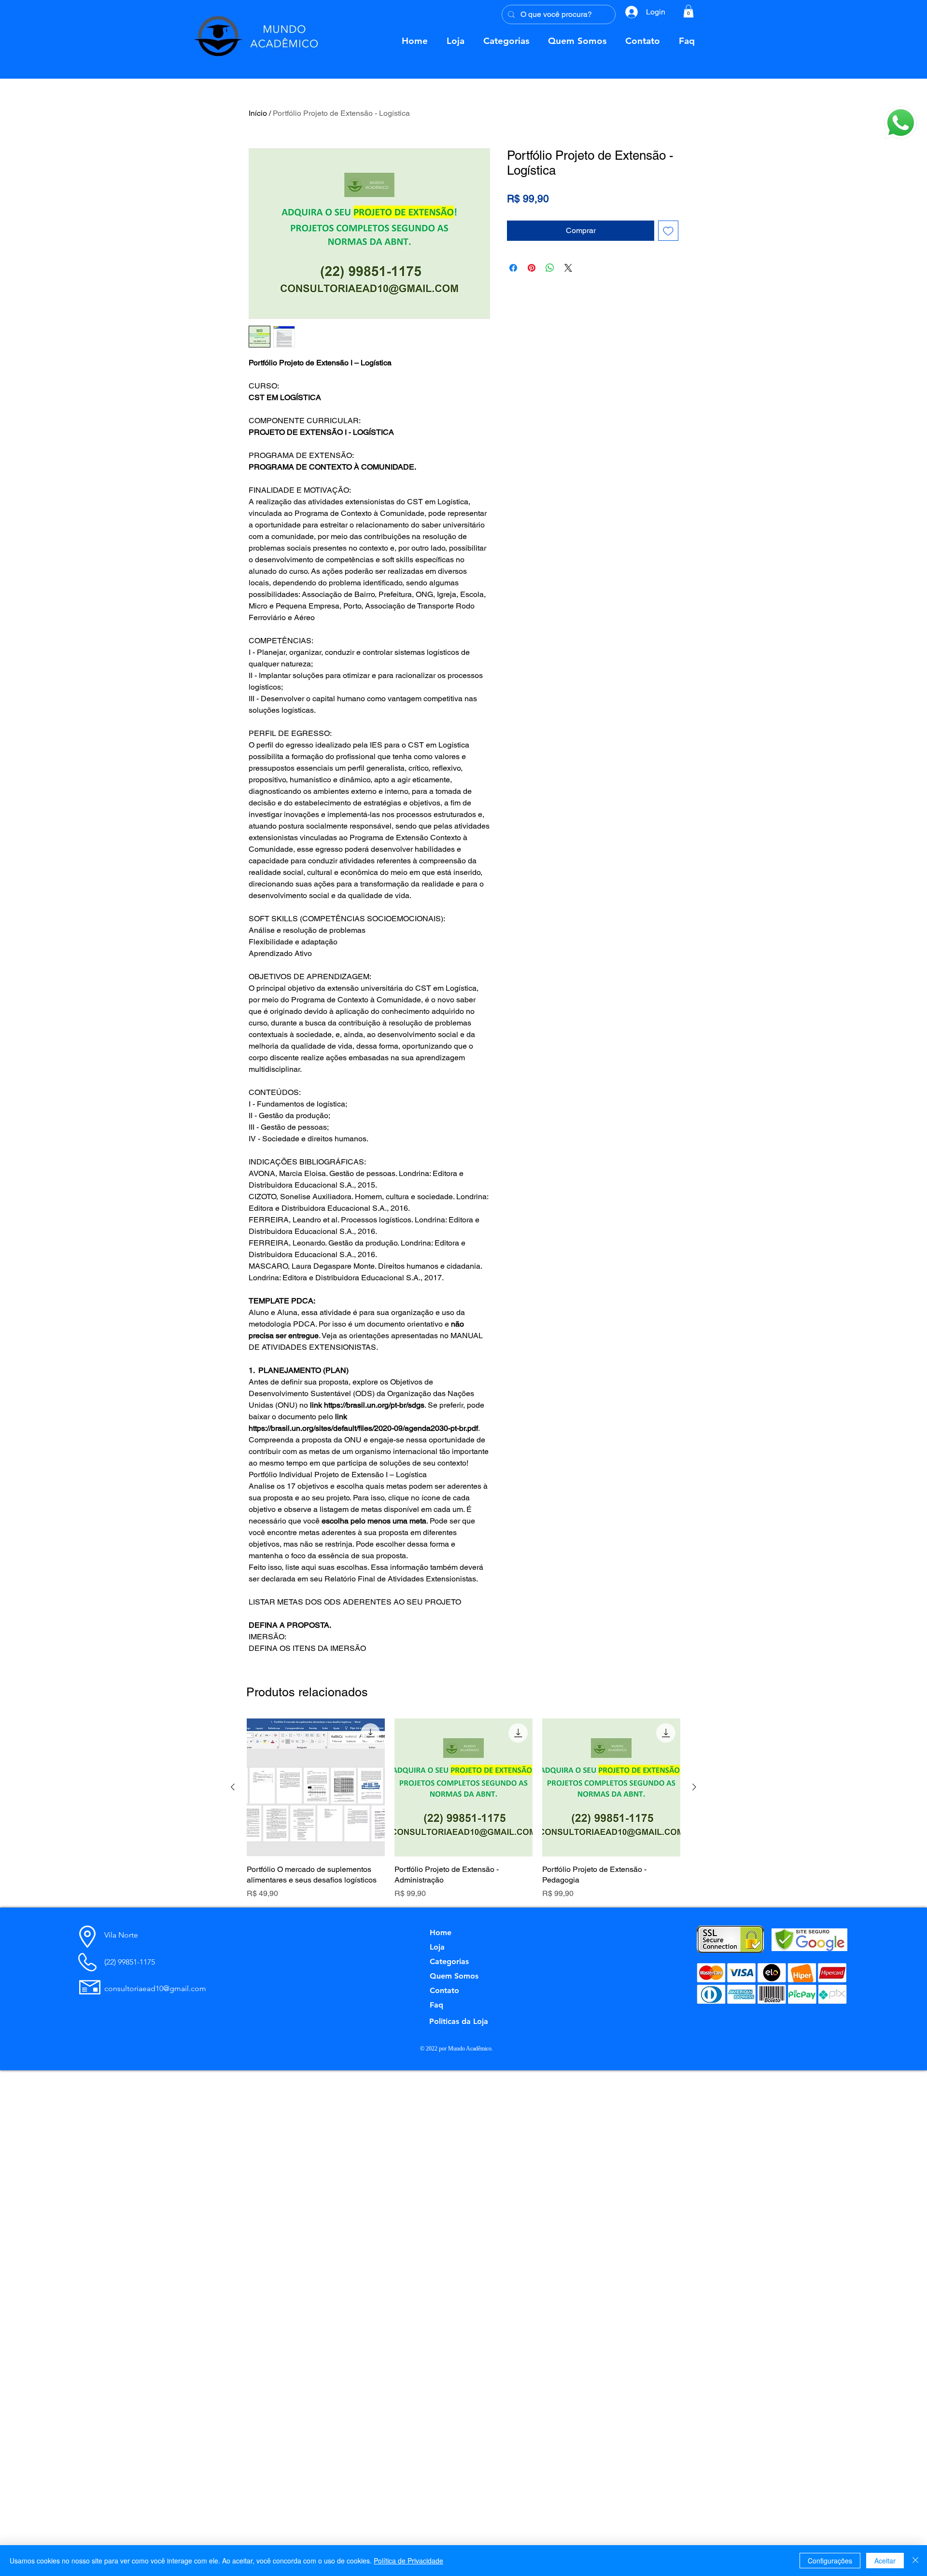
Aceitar (885, 2561)
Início (258, 113)
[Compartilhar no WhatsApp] (550, 268)
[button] (901, 123)
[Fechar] (915, 2561)
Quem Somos (454, 1976)
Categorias (449, 1961)
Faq (436, 2005)
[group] (463, 1809)
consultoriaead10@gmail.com (155, 1988)
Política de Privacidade (408, 2561)
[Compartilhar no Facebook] (513, 268)
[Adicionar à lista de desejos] (668, 231)
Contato (444, 1990)
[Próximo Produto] (694, 1787)
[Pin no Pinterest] (532, 268)
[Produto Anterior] (233, 1787)
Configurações (830, 2561)
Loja (437, 1947)
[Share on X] (568, 268)
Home (441, 1932)
